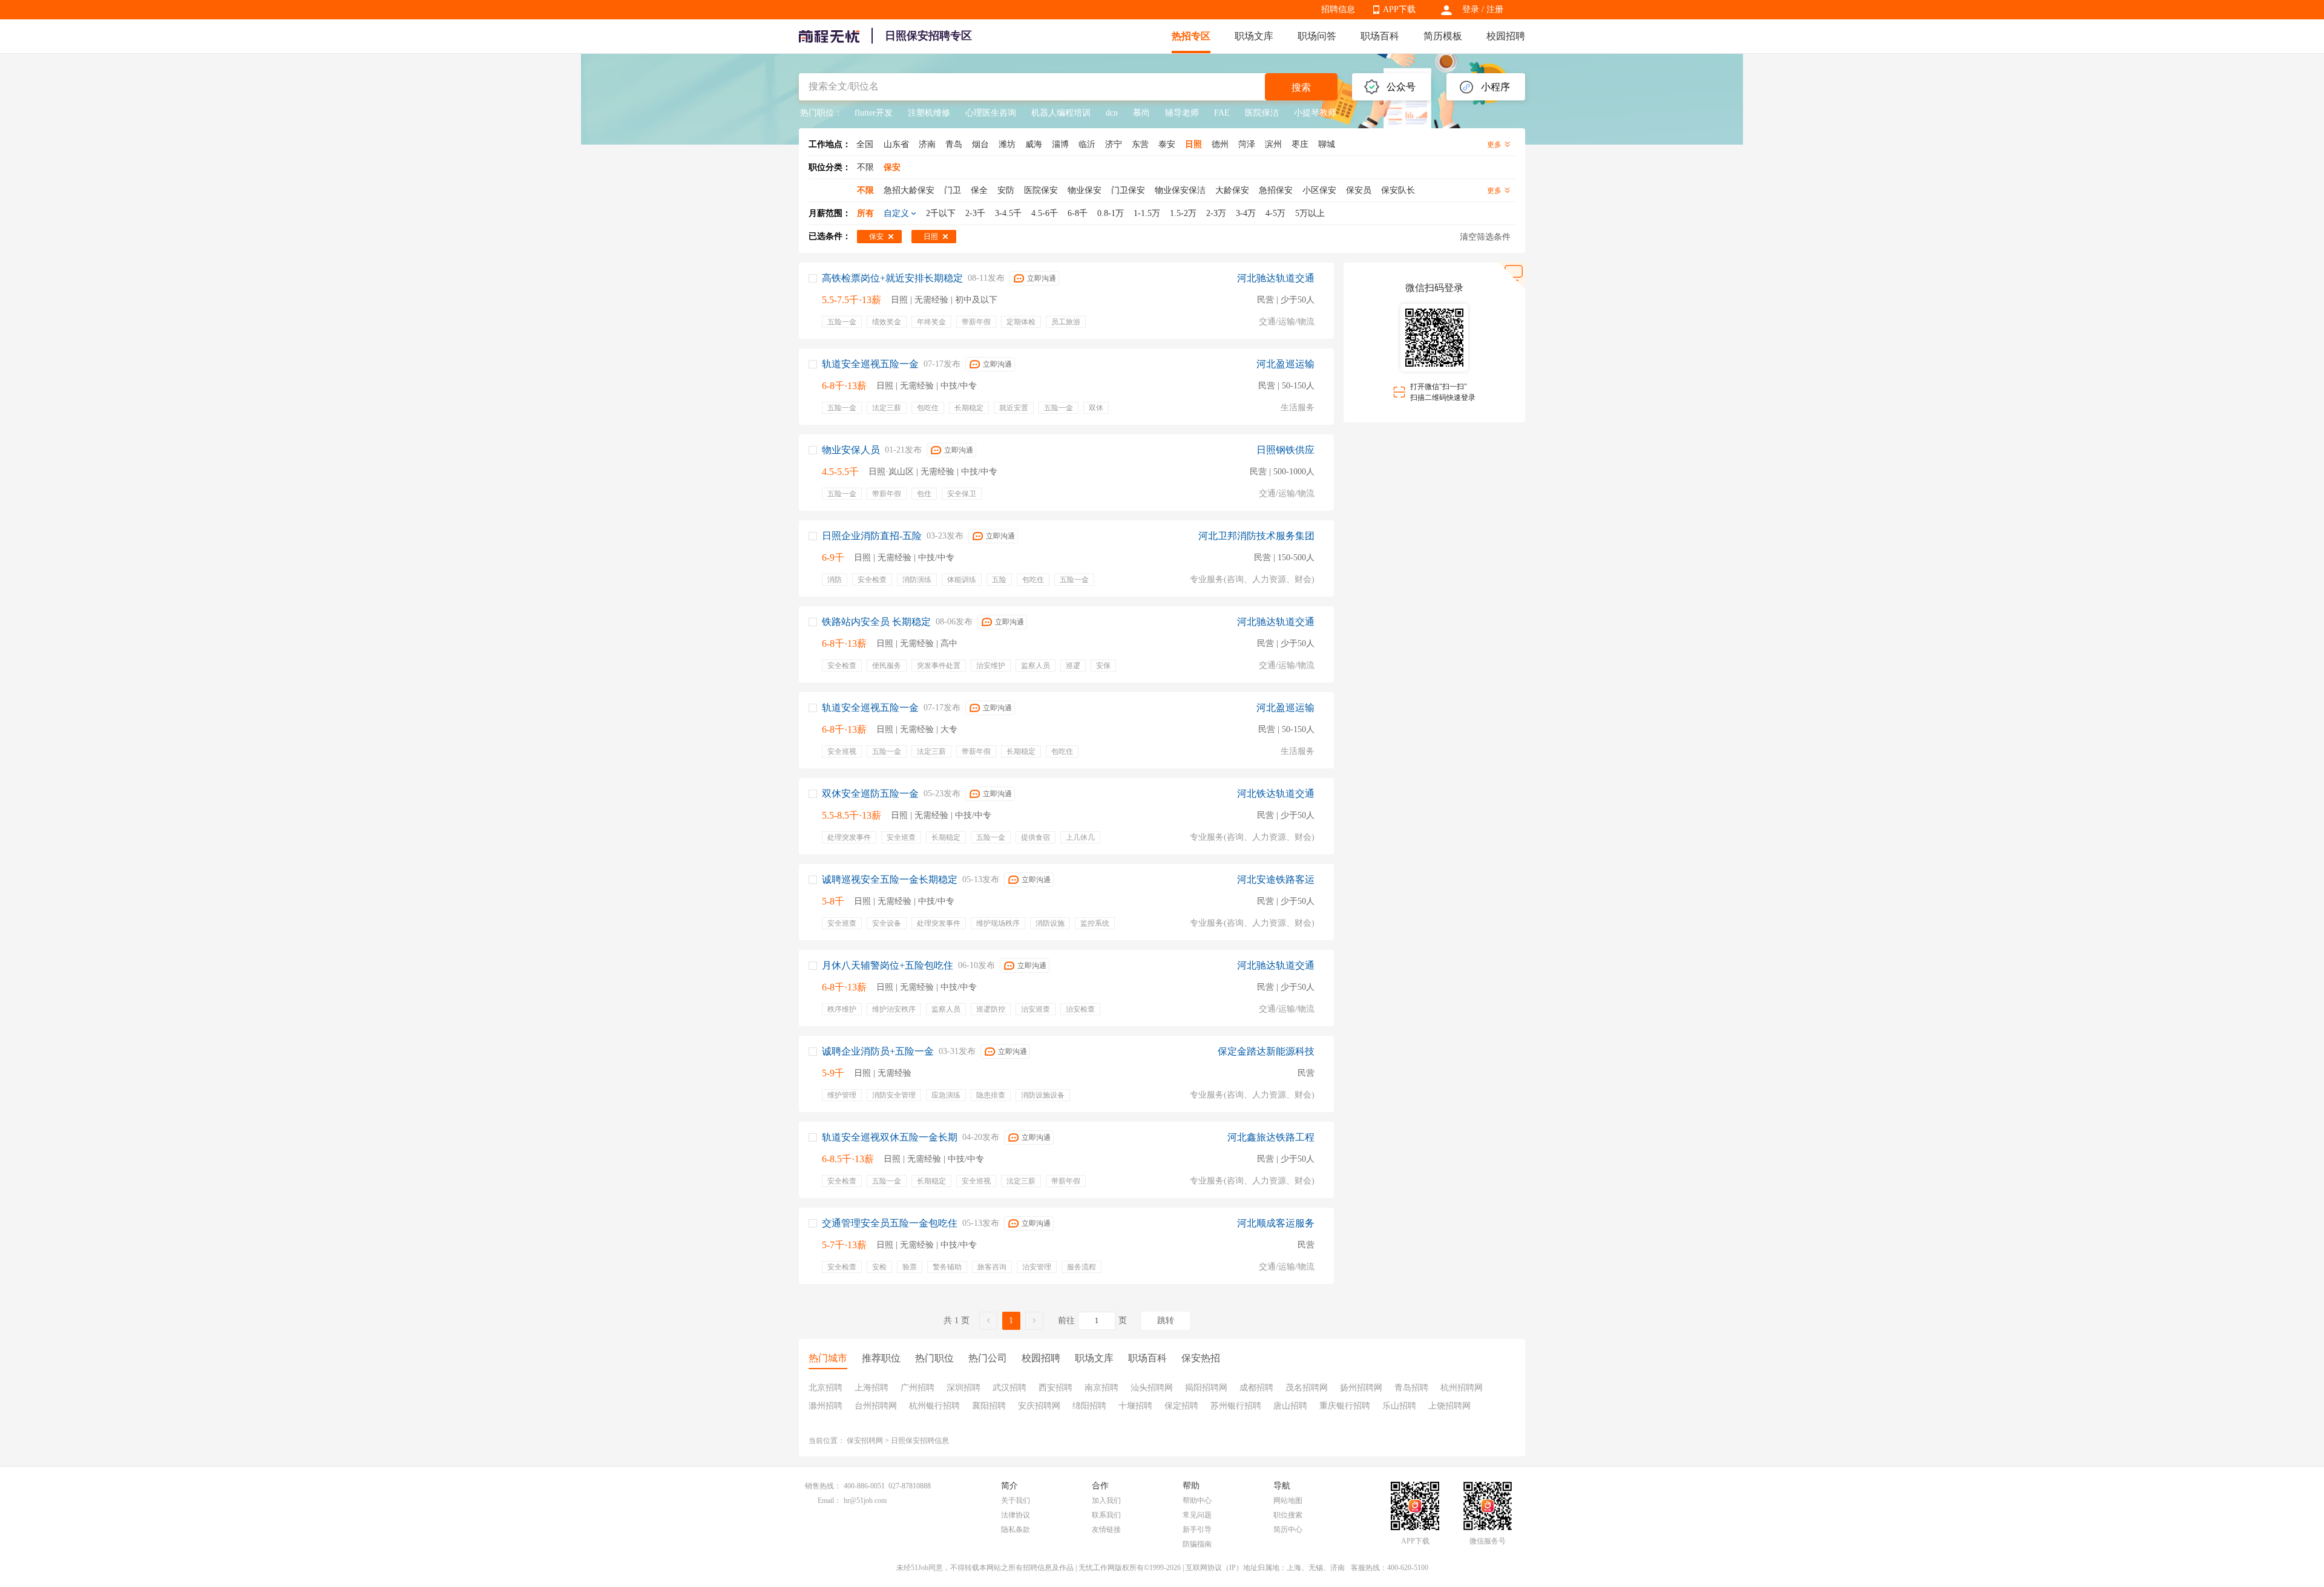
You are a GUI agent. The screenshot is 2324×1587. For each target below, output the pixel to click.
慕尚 (1141, 113)
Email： (829, 1500)
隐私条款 (1016, 1530)
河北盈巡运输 (1285, 364)
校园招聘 (1506, 36)
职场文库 (1254, 36)
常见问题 (1197, 1515)
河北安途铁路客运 (1276, 879)
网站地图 (1288, 1500)
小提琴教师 (1315, 113)
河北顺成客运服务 (1276, 1223)
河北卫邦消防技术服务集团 (1256, 536)
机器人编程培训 (1061, 113)
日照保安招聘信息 (920, 1441)
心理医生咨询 (991, 113)
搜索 (1301, 87)
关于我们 (1016, 1500)
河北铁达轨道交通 (1276, 793)
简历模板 (1443, 36)
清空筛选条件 (1485, 237)
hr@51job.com (865, 1500)
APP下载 (1399, 9)
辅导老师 (1182, 113)
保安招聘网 (865, 1441)
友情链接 (1106, 1530)
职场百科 (1380, 36)
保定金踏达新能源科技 (1266, 1051)
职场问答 (1317, 36)
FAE (1222, 113)
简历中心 (1288, 1530)
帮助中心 (1197, 1500)
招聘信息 (1338, 9)
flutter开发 (874, 113)
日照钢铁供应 (1285, 450)
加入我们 (1106, 1500)
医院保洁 (1262, 113)
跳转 (1166, 1320)
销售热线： (823, 1486)
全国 (865, 144)
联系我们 (1106, 1515)
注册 (1495, 9)
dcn (1112, 113)
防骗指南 (1197, 1544)
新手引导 (1197, 1530)
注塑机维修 (929, 113)
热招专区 (1191, 36)
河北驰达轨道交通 (1276, 278)
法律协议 (1016, 1515)
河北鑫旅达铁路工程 (1271, 1137)
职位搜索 (1288, 1515)
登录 (1471, 9)
